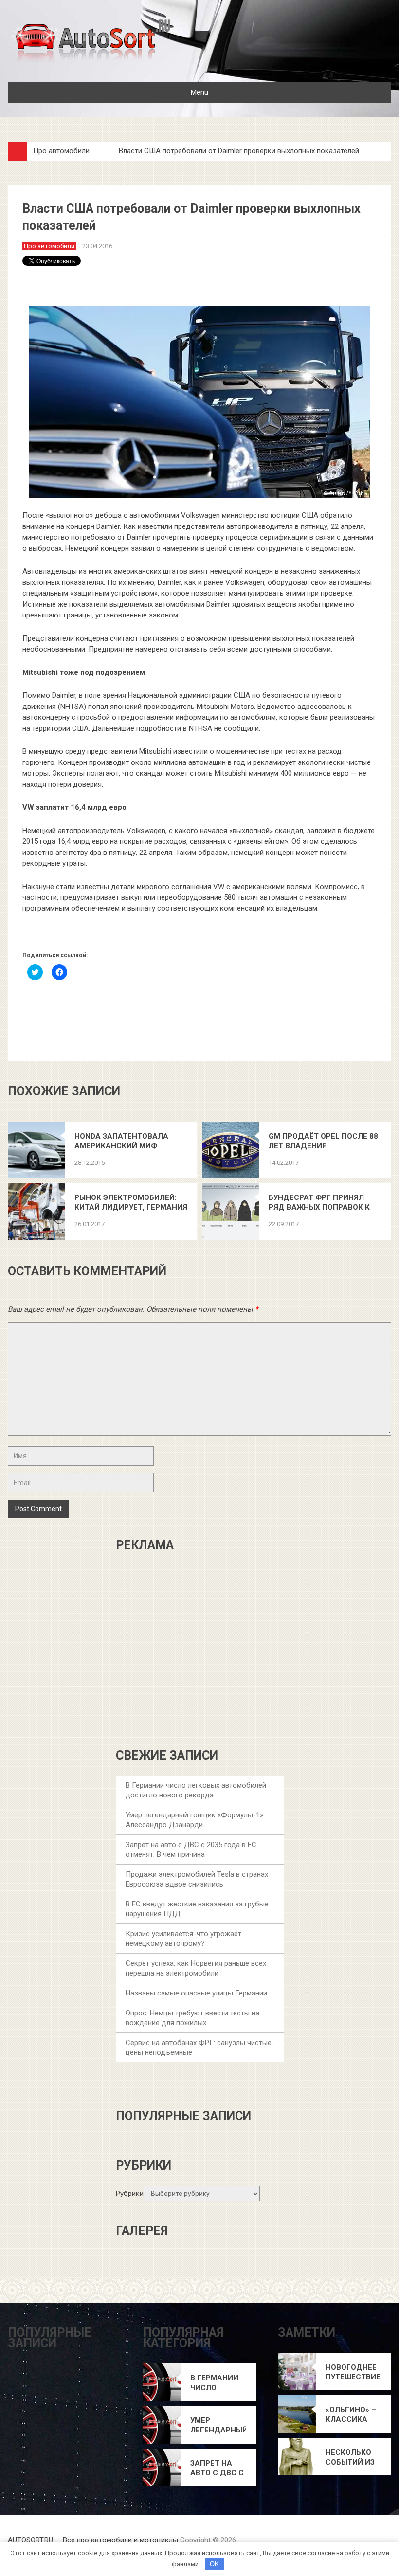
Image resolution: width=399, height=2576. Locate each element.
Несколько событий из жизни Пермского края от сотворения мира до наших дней (354, 2458)
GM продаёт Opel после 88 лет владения (323, 1141)
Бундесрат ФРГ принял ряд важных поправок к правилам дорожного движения (319, 1203)
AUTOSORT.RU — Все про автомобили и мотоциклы (93, 2540)
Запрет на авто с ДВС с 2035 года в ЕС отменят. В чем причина (217, 2468)
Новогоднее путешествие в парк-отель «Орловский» (353, 2372)
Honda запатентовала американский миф (121, 1141)
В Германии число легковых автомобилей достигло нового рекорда (218, 2383)
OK (214, 2564)
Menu (199, 92)
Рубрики (130, 2194)
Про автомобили (61, 151)
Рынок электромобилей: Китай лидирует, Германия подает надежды (131, 1203)
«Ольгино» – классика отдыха (351, 2415)
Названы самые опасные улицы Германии (196, 1993)
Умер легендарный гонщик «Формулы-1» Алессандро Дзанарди (218, 2425)
